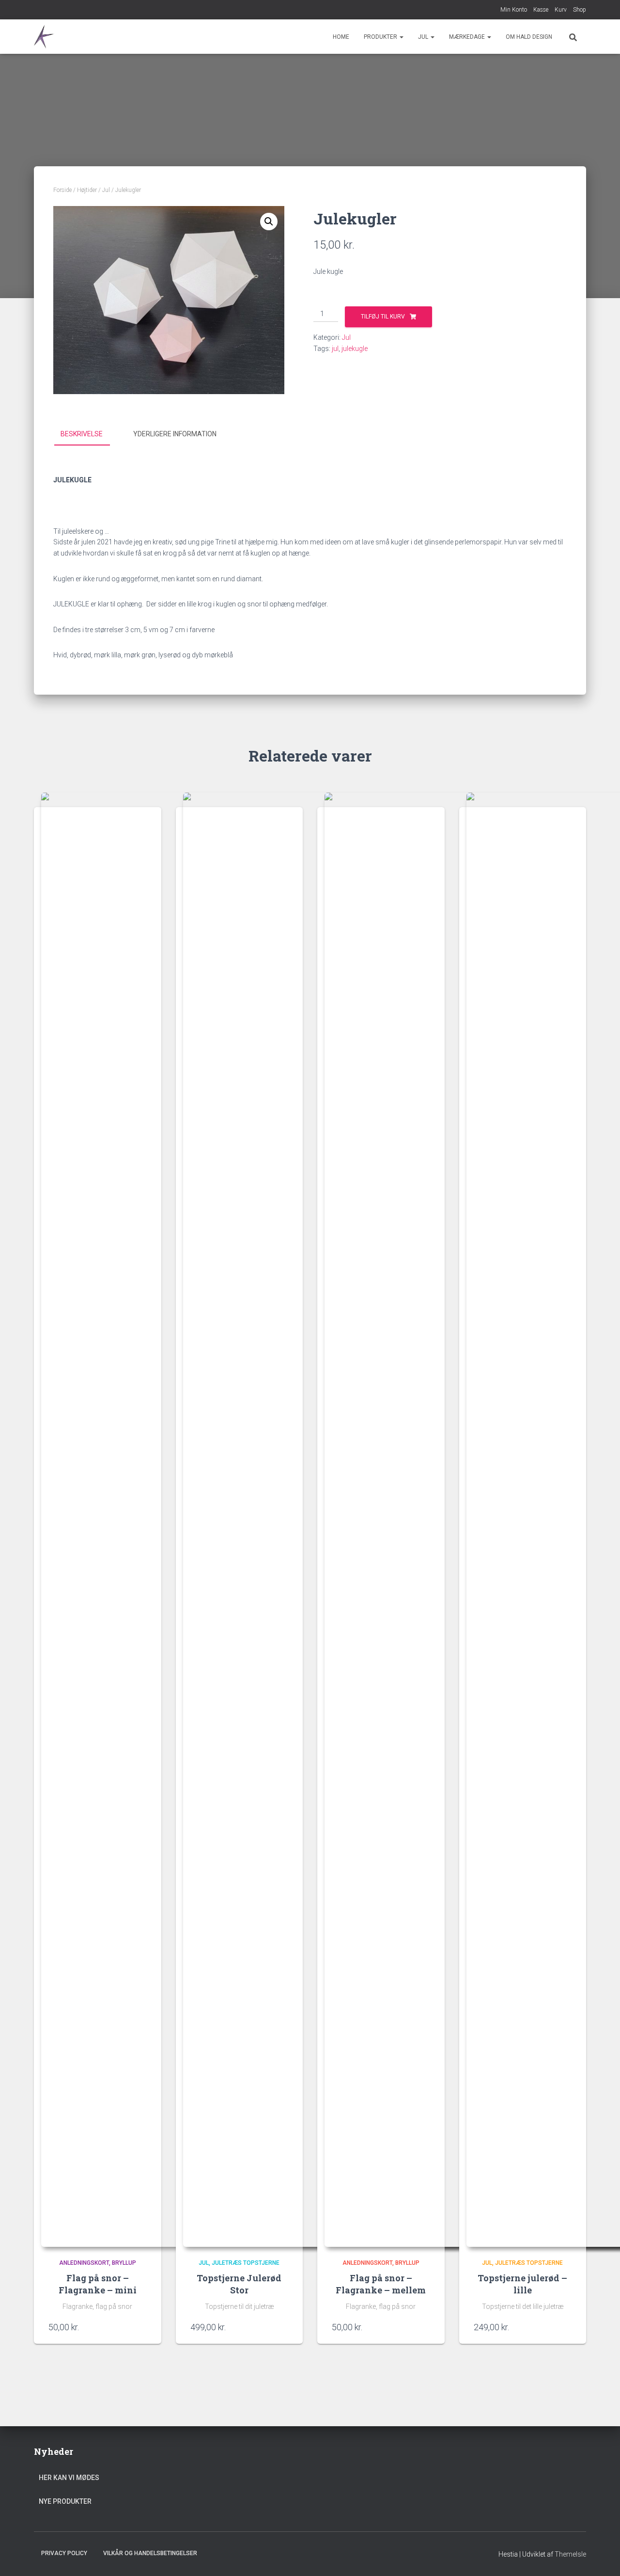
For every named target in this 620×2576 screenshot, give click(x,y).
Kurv (561, 10)
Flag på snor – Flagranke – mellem (381, 2284)
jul (335, 349)
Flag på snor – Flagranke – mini (98, 2284)
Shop (580, 10)
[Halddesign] (46, 37)
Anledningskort (84, 2263)
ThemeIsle (570, 2554)
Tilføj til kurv (383, 317)
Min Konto (514, 10)
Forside (62, 190)
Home (341, 37)
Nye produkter (65, 2501)
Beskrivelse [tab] (82, 434)
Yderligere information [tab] (175, 434)
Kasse (541, 10)
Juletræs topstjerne (246, 2263)
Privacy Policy (64, 2553)
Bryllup (124, 2263)
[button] (401, 37)
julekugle (355, 349)
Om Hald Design (529, 37)
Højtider (87, 190)
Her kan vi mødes (69, 2478)
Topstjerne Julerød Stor (239, 2284)
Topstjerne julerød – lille (522, 2284)
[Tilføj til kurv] (142, 2327)
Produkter (381, 37)
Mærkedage (468, 37)
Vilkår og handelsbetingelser (150, 2553)
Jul (424, 37)
